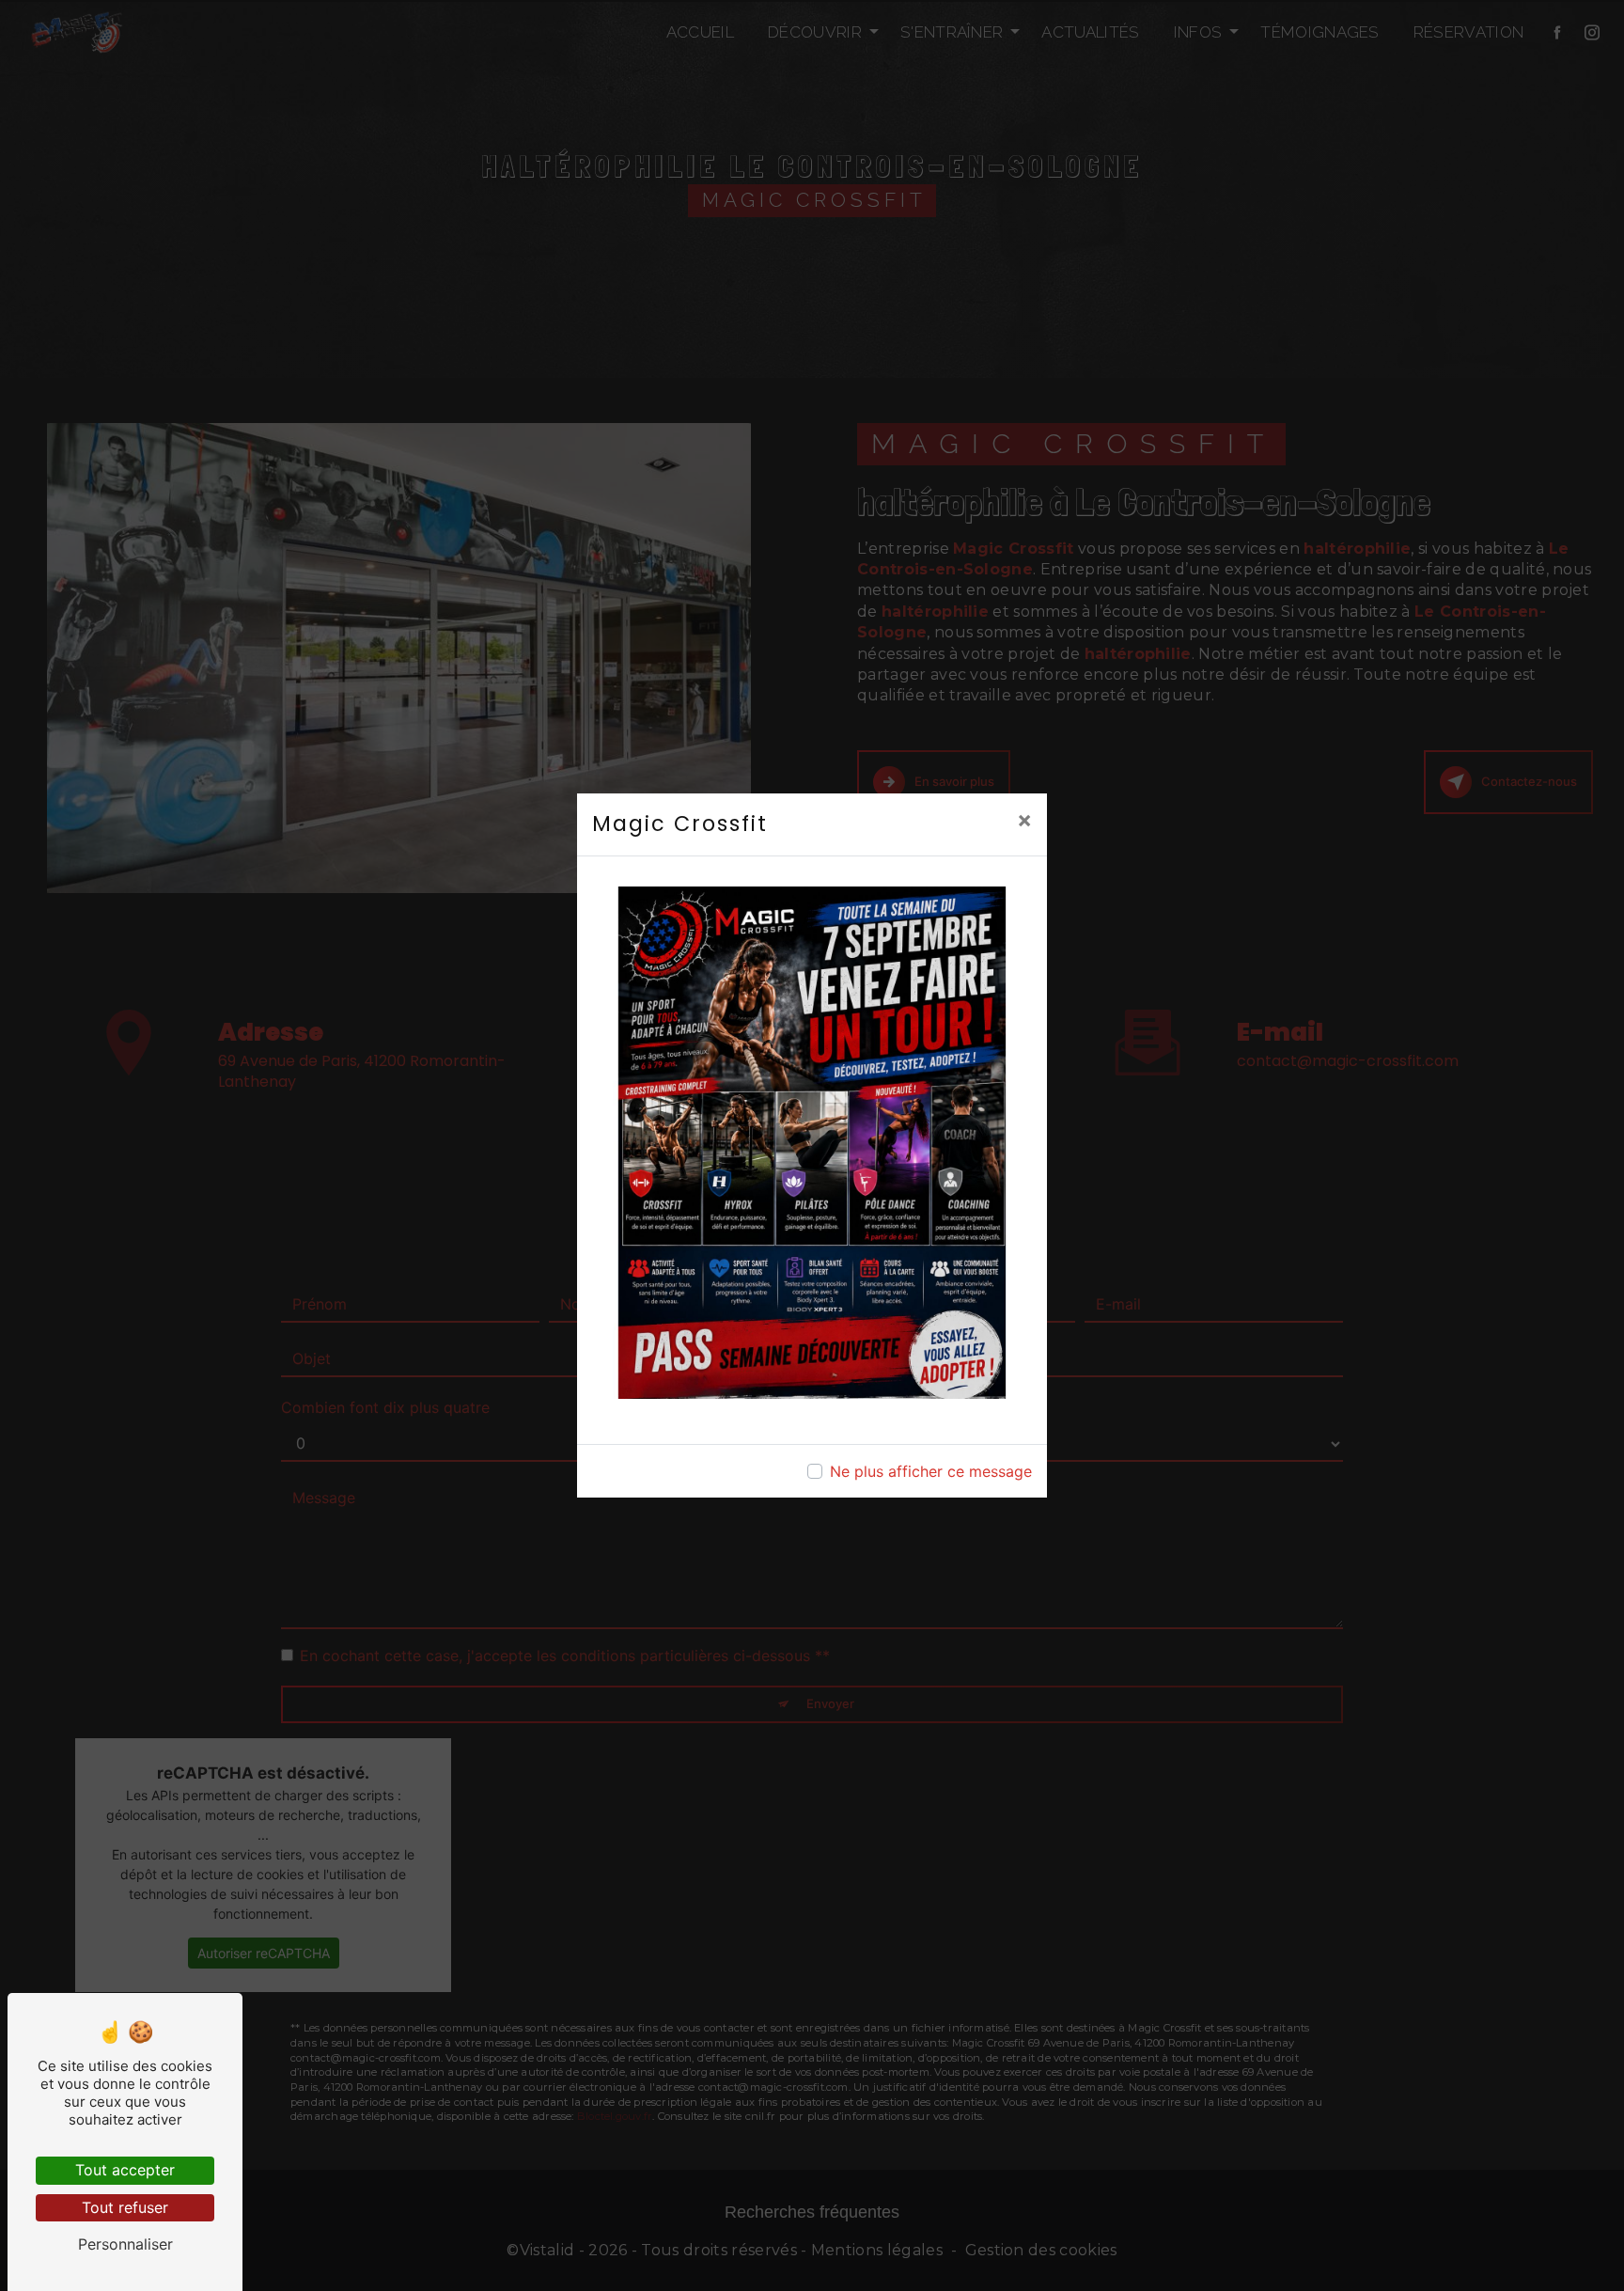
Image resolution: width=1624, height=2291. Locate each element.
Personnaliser (125, 2244)
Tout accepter (125, 2170)
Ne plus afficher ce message (931, 1471)
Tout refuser (125, 2207)
